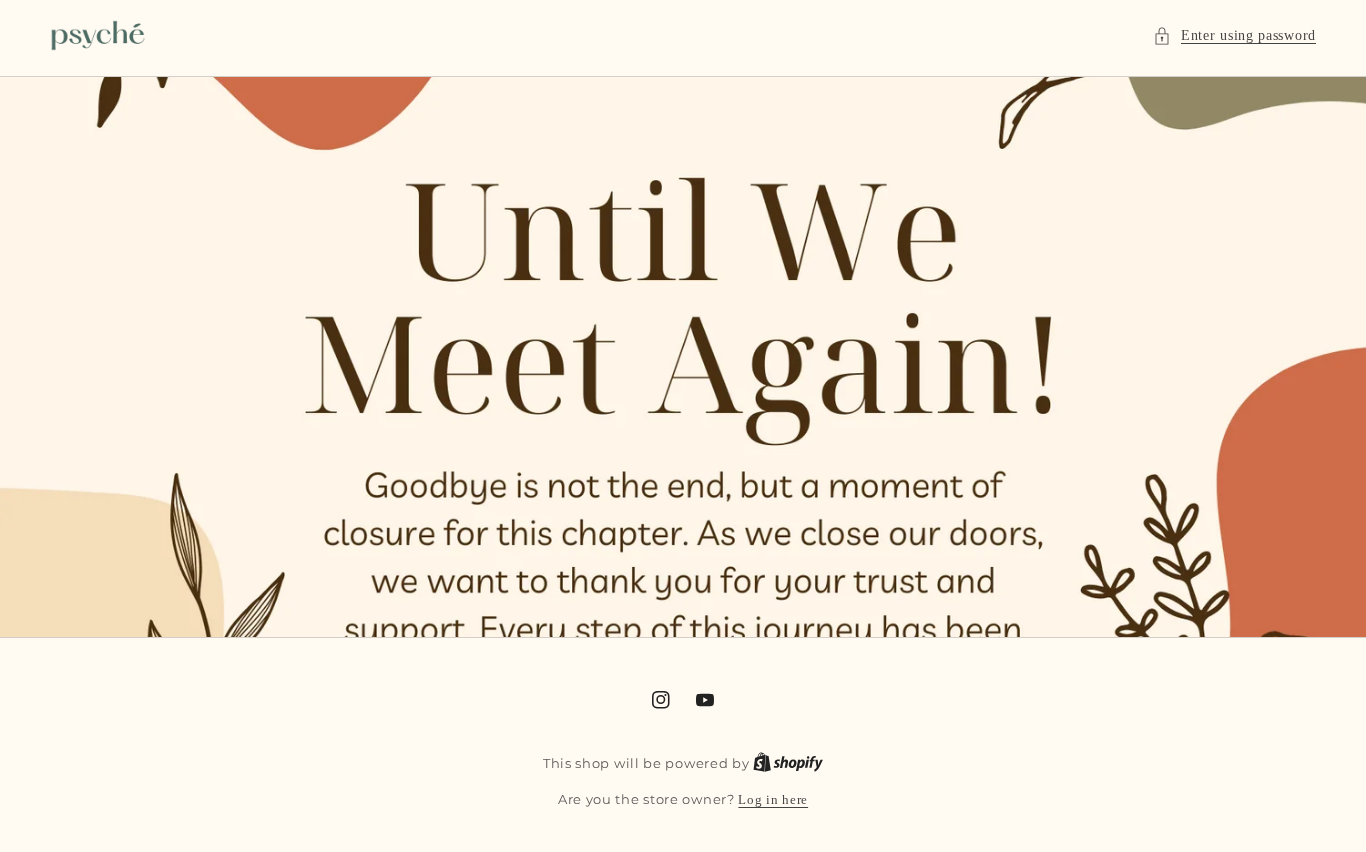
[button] (1234, 35)
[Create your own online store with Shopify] (788, 763)
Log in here (773, 799)
